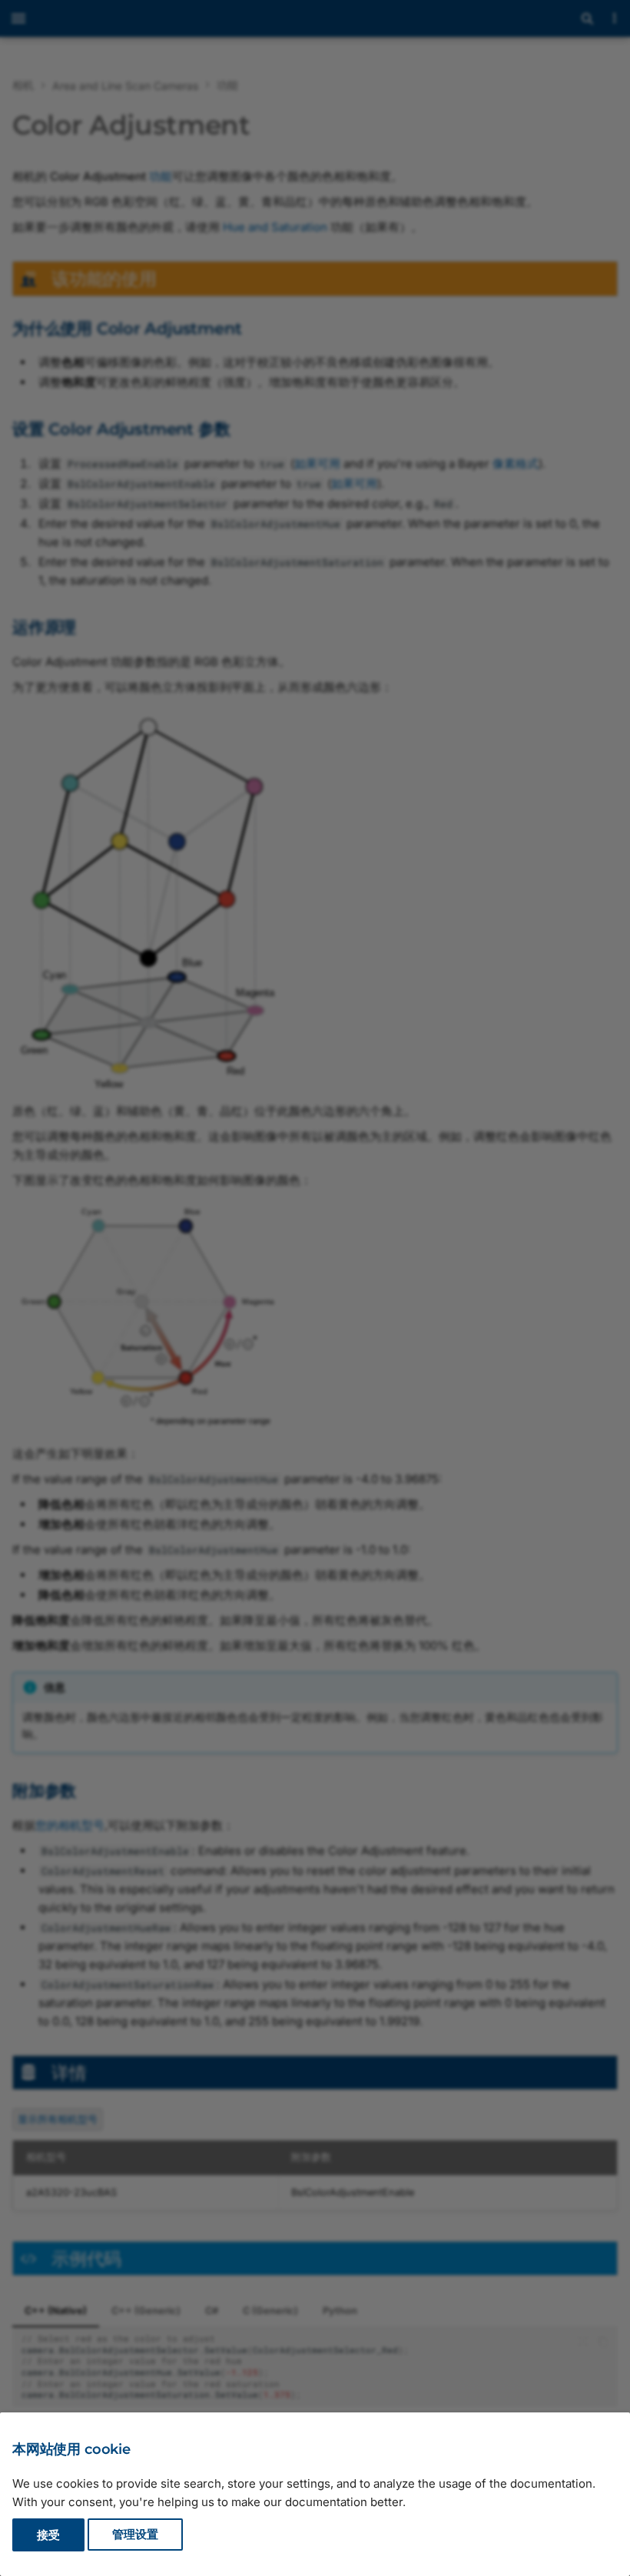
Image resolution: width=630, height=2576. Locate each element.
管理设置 (135, 2535)
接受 (48, 2535)
